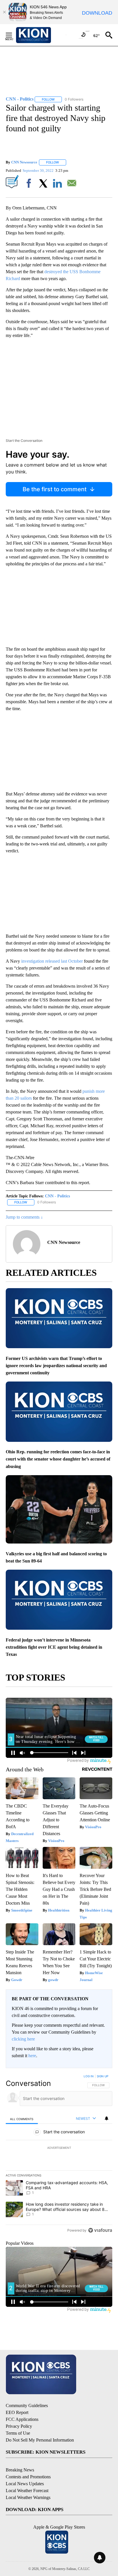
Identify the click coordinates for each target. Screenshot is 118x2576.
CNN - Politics (57, 1196)
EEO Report (17, 2412)
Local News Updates (25, 2484)
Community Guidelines (27, 2406)
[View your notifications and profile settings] (107, 2118)
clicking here (23, 2039)
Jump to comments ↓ (24, 1217)
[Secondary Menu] (13, 35)
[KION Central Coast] (41, 35)
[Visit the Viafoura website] (100, 2230)
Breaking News (20, 2470)
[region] (59, 2155)
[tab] (22, 2119)
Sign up (103, 2076)
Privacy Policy (19, 2426)
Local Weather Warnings (28, 2497)
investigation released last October (52, 961)
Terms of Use (18, 2433)
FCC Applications (22, 2419)
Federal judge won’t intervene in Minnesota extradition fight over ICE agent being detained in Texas (54, 1647)
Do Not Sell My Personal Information (40, 2440)
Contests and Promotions (28, 2477)
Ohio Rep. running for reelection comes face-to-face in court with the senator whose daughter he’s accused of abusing (58, 1459)
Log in (89, 2076)
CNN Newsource (24, 162)
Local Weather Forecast (27, 2491)
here (32, 2056)
